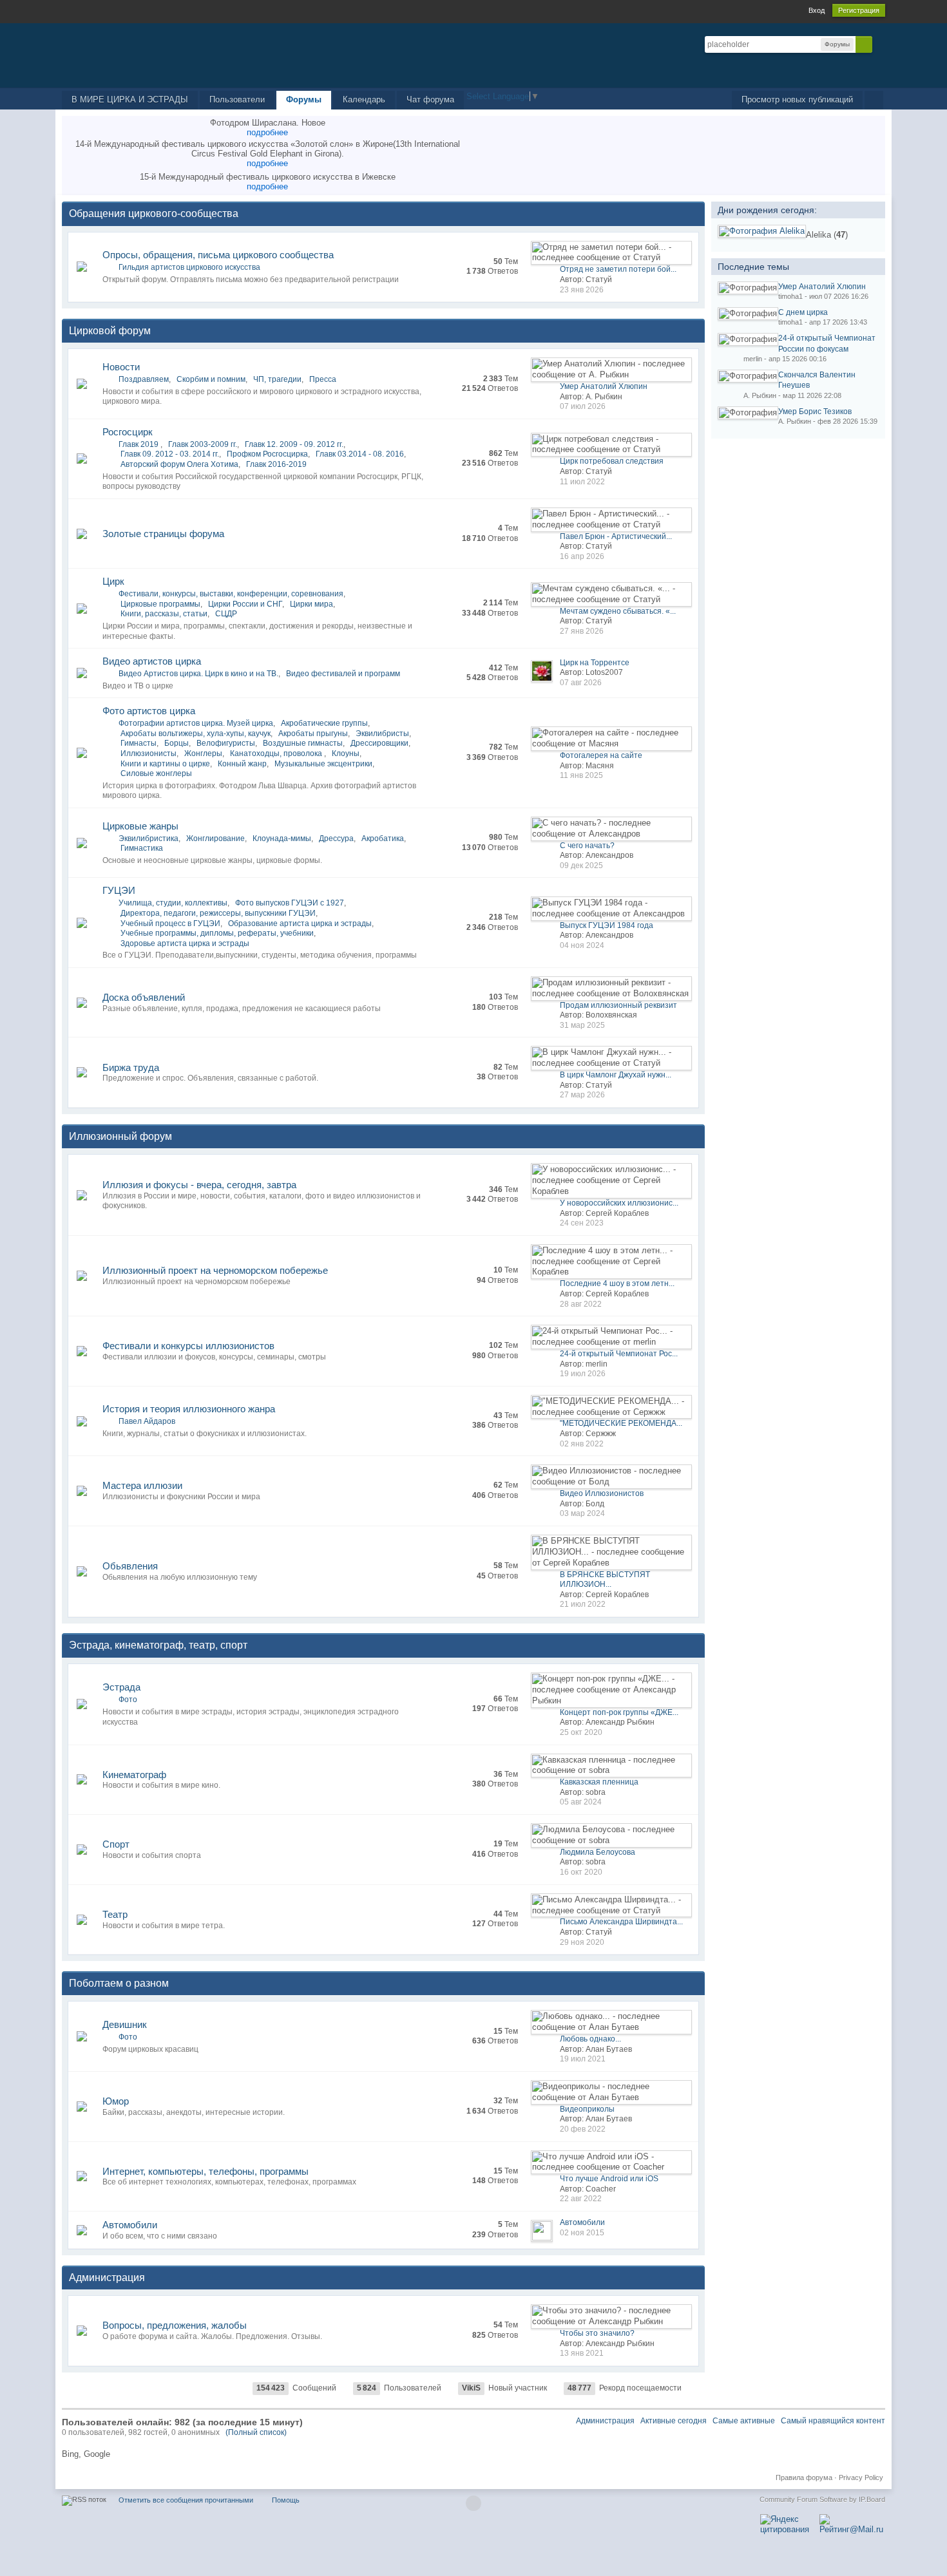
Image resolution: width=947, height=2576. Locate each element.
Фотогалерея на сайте (601, 755)
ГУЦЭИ (119, 890)
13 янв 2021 (582, 2353)
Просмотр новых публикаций (797, 99)
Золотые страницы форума (163, 534)
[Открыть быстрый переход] (874, 100)
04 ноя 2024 (582, 945)
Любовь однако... (590, 2039)
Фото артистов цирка (149, 711)
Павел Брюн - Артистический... (616, 536)
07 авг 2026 (581, 683)
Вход (817, 10)
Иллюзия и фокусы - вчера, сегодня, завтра (199, 1185)
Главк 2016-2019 (276, 464)
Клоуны (346, 753)
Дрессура (336, 838)
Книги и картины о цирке (165, 764)
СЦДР (226, 614)
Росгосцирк (128, 432)
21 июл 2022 (583, 1604)
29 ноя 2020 (582, 1942)
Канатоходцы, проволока (277, 753)
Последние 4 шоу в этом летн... (617, 1283)
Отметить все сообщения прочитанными (186, 2500)
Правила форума (804, 2477)
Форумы (304, 99)
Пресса (323, 379)
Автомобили (130, 2225)
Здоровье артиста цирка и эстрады (185, 943)
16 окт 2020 (581, 1872)
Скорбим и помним (211, 379)
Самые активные (744, 2421)
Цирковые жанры (140, 826)
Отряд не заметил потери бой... (618, 269)
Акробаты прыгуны (313, 734)
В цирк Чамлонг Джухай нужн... (616, 1075)
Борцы (177, 743)
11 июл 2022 (582, 482)
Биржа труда (131, 1067)
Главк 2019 (139, 444)
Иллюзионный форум (120, 1136)
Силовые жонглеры (156, 773)
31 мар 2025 (582, 1025)
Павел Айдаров (147, 1421)
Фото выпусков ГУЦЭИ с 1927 (290, 903)
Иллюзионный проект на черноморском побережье (215, 1270)
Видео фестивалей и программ (343, 674)
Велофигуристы (226, 743)
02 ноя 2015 (582, 2233)
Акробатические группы (324, 723)
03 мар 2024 (582, 1513)
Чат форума (430, 99)
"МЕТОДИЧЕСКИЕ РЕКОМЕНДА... (621, 1423)
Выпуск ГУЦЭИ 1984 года (607, 925)
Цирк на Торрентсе (595, 663)
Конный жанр (242, 764)
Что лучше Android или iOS (609, 2179)
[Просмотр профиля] (762, 231)
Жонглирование (215, 838)
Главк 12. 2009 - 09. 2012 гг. (294, 444)
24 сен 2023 (582, 1223)
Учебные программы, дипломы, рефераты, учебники (217, 933)
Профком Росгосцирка (267, 454)
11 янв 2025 (581, 775)
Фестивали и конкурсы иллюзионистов (188, 1346)
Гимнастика (142, 848)
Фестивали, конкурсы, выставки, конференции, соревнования (231, 594)
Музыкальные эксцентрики (323, 764)
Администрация (107, 2278)
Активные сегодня (674, 2421)
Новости (121, 367)
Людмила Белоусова (598, 1852)
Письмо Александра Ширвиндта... (621, 1922)
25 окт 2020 (581, 1732)
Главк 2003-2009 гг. (203, 444)
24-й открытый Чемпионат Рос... (619, 1354)
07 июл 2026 (583, 406)
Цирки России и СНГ (245, 604)
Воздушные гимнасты (303, 743)
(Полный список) (256, 2432)
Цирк (113, 581)
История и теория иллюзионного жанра (189, 1409)
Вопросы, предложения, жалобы (175, 2325)
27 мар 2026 (582, 1095)
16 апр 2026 (582, 556)
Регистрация (859, 10)
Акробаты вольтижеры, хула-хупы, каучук (196, 734)
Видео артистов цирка (152, 661)
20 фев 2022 (583, 2129)
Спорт (116, 1844)
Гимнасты (139, 743)
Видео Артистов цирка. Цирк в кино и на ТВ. (198, 674)
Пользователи (237, 99)
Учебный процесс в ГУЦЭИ (170, 923)
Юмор (116, 2101)
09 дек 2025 (581, 866)
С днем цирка (803, 312)
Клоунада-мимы (282, 838)
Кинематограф (134, 1775)
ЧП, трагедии (277, 379)
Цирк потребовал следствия (612, 461)
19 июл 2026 (583, 1374)
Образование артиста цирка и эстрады (300, 923)
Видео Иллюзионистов (602, 1493)
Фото (128, 1700)
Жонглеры (203, 753)
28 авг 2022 (581, 1304)
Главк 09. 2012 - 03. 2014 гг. (170, 454)
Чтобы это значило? (597, 2333)
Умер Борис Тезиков (815, 412)
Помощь (286, 2500)
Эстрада (121, 1687)
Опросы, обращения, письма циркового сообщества (218, 255)
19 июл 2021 (583, 2059)
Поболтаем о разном (119, 1983)
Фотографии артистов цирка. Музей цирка (196, 723)
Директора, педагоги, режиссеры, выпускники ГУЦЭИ (218, 913)
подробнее (267, 132)
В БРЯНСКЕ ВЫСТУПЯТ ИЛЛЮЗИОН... (605, 1580)
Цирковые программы (160, 604)
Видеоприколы (587, 2109)
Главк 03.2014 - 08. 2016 (360, 454)
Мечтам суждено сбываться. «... (618, 611)
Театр (115, 1914)
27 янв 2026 (582, 631)
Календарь (364, 99)
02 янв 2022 (582, 1444)
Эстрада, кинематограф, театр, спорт (158, 1645)
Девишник (125, 2024)
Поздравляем (144, 379)
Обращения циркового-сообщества (154, 213)
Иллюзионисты (148, 753)
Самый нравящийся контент (833, 2421)
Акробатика (383, 838)
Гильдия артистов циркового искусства (189, 267)
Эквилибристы (382, 734)
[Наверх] (473, 2503)
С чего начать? (587, 846)
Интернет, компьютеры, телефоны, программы (206, 2171)
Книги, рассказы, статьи (164, 614)
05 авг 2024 (581, 1802)
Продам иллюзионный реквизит (618, 1005)
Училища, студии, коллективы (173, 903)
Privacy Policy (861, 2477)
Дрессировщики (379, 743)
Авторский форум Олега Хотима (179, 464)
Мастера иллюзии (142, 1485)
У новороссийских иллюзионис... (619, 1203)
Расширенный (880, 44)
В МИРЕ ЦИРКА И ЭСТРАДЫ (130, 99)
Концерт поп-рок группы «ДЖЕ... (619, 1712)
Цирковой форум (110, 331)
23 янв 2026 (582, 290)
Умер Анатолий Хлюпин (604, 386)
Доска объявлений (144, 997)
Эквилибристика (148, 838)
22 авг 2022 (581, 2199)
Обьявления (130, 1566)
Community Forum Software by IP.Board (822, 2499)
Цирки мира (311, 604)
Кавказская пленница (599, 1782)
